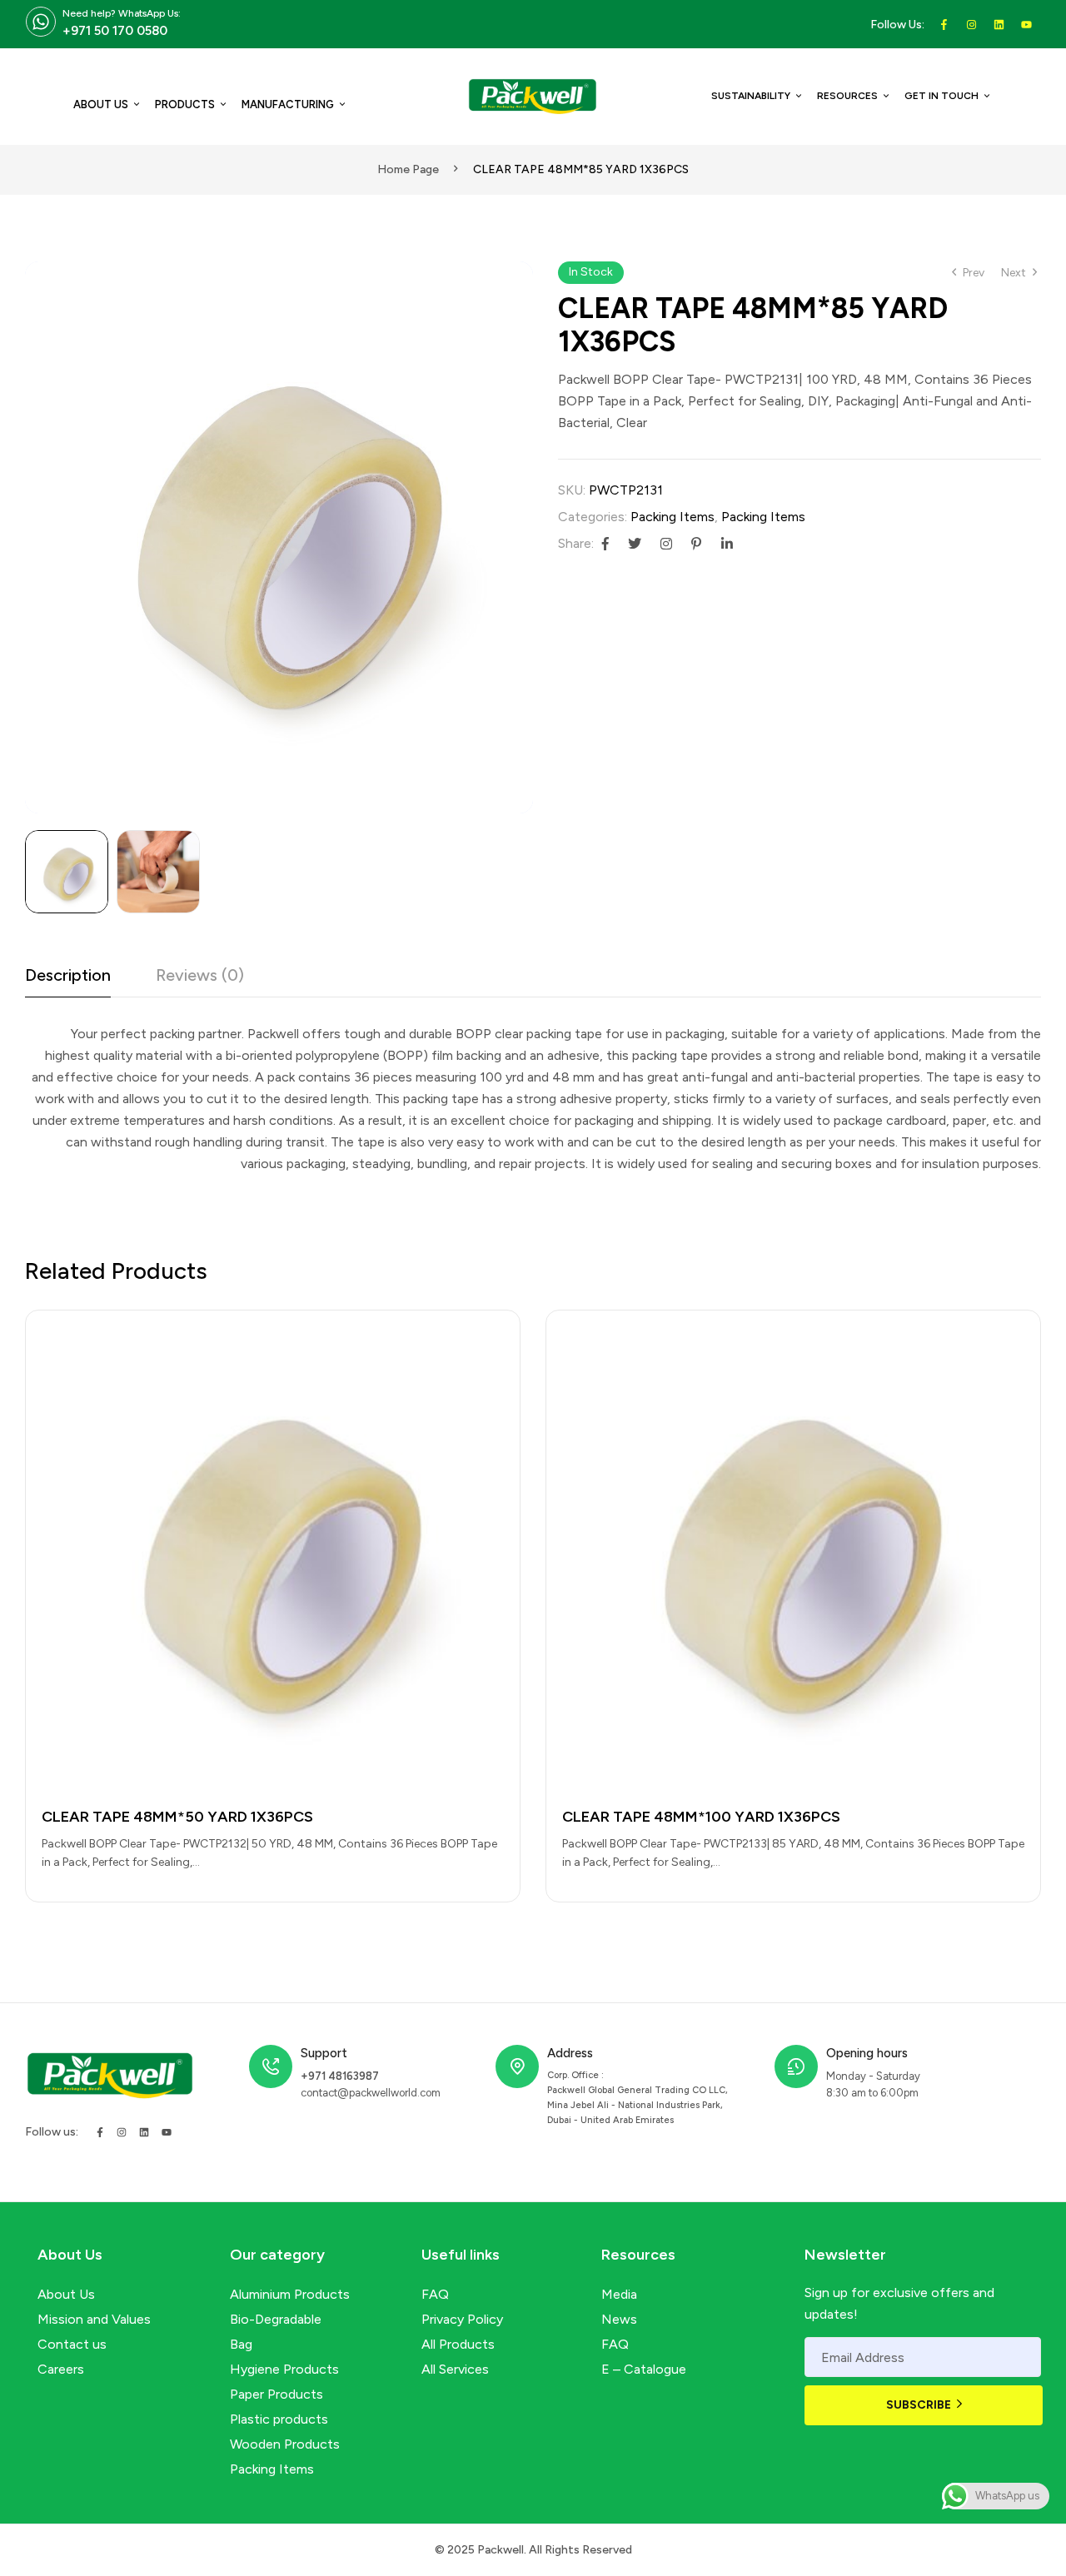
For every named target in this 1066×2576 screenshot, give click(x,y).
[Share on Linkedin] (727, 544)
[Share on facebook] (605, 544)
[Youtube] (1026, 25)
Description (68, 975)
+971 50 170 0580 (115, 31)
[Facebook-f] (100, 2132)
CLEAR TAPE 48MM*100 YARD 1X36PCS (701, 1817)
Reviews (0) (200, 975)
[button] (512, 282)
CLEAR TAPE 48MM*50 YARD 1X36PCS (177, 1817)
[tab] (68, 980)
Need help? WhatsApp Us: (122, 13)
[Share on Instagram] (666, 544)
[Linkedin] (999, 25)
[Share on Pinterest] (696, 544)
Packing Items (672, 517)
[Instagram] (122, 2132)
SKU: (572, 490)
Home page (408, 169)
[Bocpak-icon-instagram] (971, 25)
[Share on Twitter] (635, 544)
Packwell (501, 2550)
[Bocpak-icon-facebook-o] (944, 25)
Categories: (593, 517)
